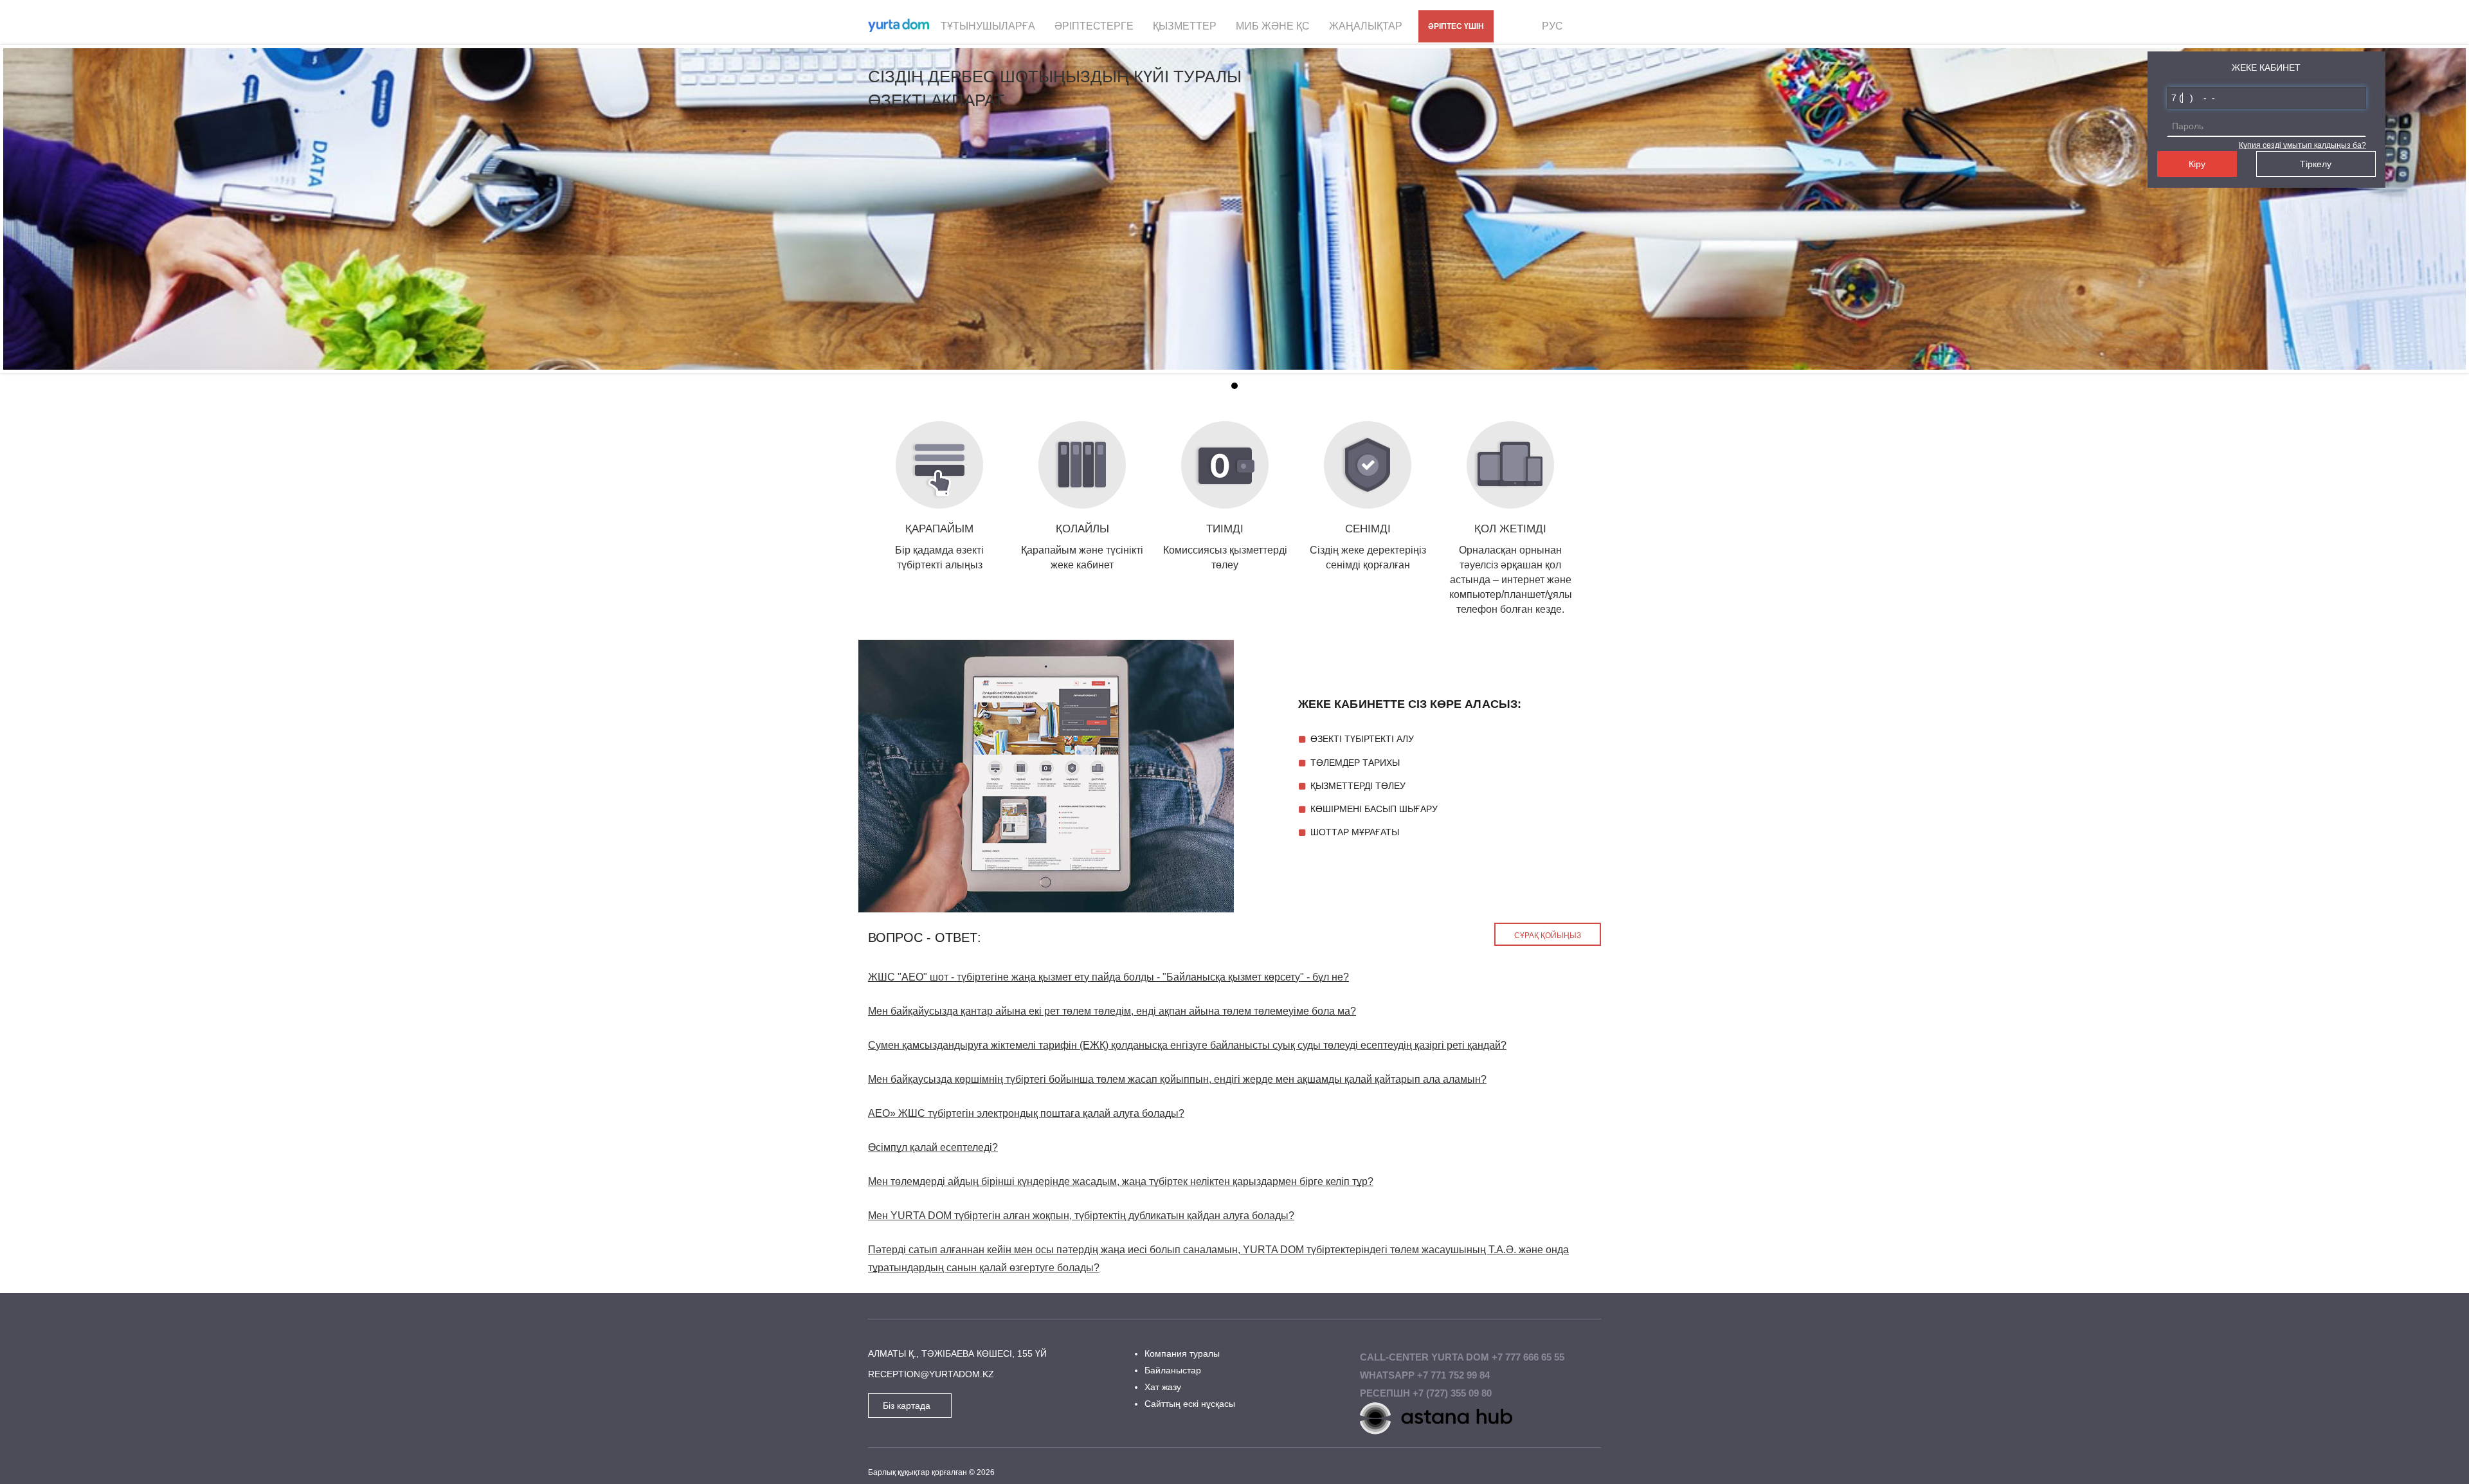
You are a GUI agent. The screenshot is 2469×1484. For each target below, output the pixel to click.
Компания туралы (1182, 1353)
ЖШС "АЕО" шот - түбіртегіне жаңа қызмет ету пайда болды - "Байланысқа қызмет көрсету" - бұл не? (1108, 977)
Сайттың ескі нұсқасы (1190, 1404)
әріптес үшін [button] (1456, 26)
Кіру (2197, 164)
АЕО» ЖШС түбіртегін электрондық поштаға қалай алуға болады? (1026, 1113)
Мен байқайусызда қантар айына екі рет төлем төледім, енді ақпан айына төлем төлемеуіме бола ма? (1112, 1011)
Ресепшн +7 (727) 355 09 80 (1426, 1393)
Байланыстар (1173, 1370)
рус (1552, 26)
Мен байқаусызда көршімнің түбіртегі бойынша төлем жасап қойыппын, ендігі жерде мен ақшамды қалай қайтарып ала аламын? (1177, 1079)
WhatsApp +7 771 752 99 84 (1425, 1375)
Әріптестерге (1094, 26)
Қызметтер (1185, 26)
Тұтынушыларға (988, 26)
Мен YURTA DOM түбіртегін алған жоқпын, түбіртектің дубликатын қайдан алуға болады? (1081, 1216)
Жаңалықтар (1366, 26)
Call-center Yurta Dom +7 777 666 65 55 (1462, 1357)
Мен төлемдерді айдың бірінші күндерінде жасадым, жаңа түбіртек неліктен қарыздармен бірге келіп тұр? (1121, 1181)
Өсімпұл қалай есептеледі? (933, 1147)
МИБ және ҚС (1273, 26)
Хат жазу (1163, 1387)
